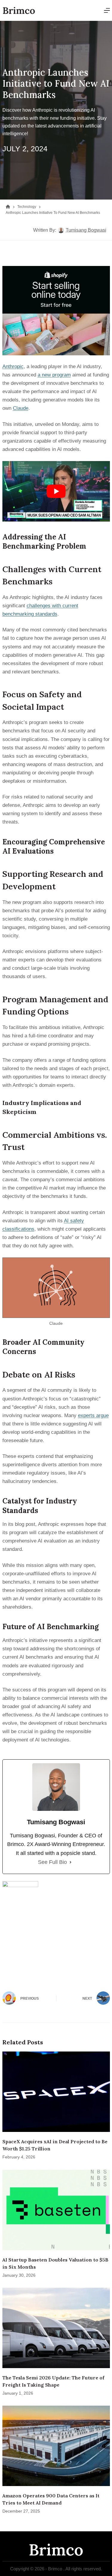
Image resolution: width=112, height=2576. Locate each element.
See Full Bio (52, 1862)
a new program (54, 375)
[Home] (8, 207)
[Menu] (107, 10)
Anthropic (13, 366)
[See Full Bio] (70, 1862)
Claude (21, 408)
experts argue (93, 1415)
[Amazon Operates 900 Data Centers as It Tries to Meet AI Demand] (56, 2446)
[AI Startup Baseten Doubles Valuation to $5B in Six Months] (56, 2210)
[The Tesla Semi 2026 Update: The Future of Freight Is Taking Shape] (56, 2328)
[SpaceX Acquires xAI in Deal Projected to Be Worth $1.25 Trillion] (56, 2092)
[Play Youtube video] (56, 491)
